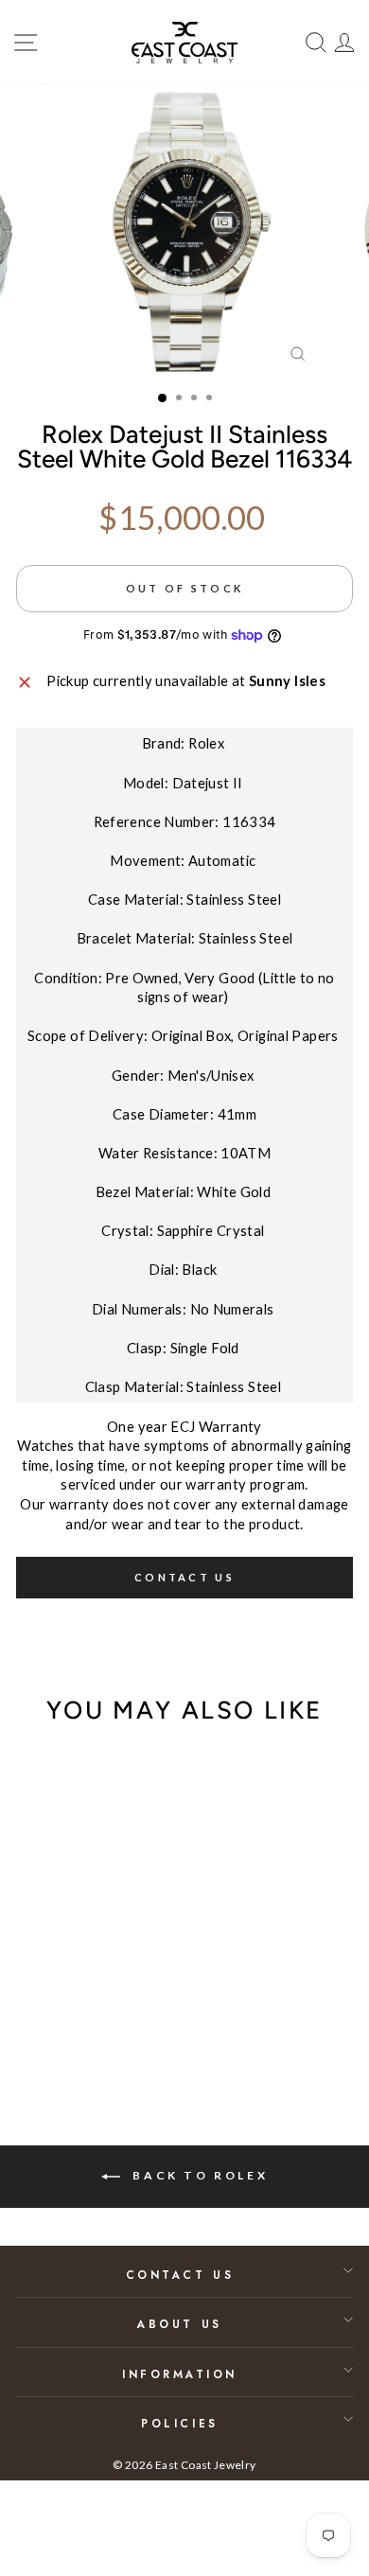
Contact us (184, 1577)
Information (180, 2374)
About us (179, 2324)
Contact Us (180, 2275)
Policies (179, 2423)
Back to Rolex (198, 2175)
